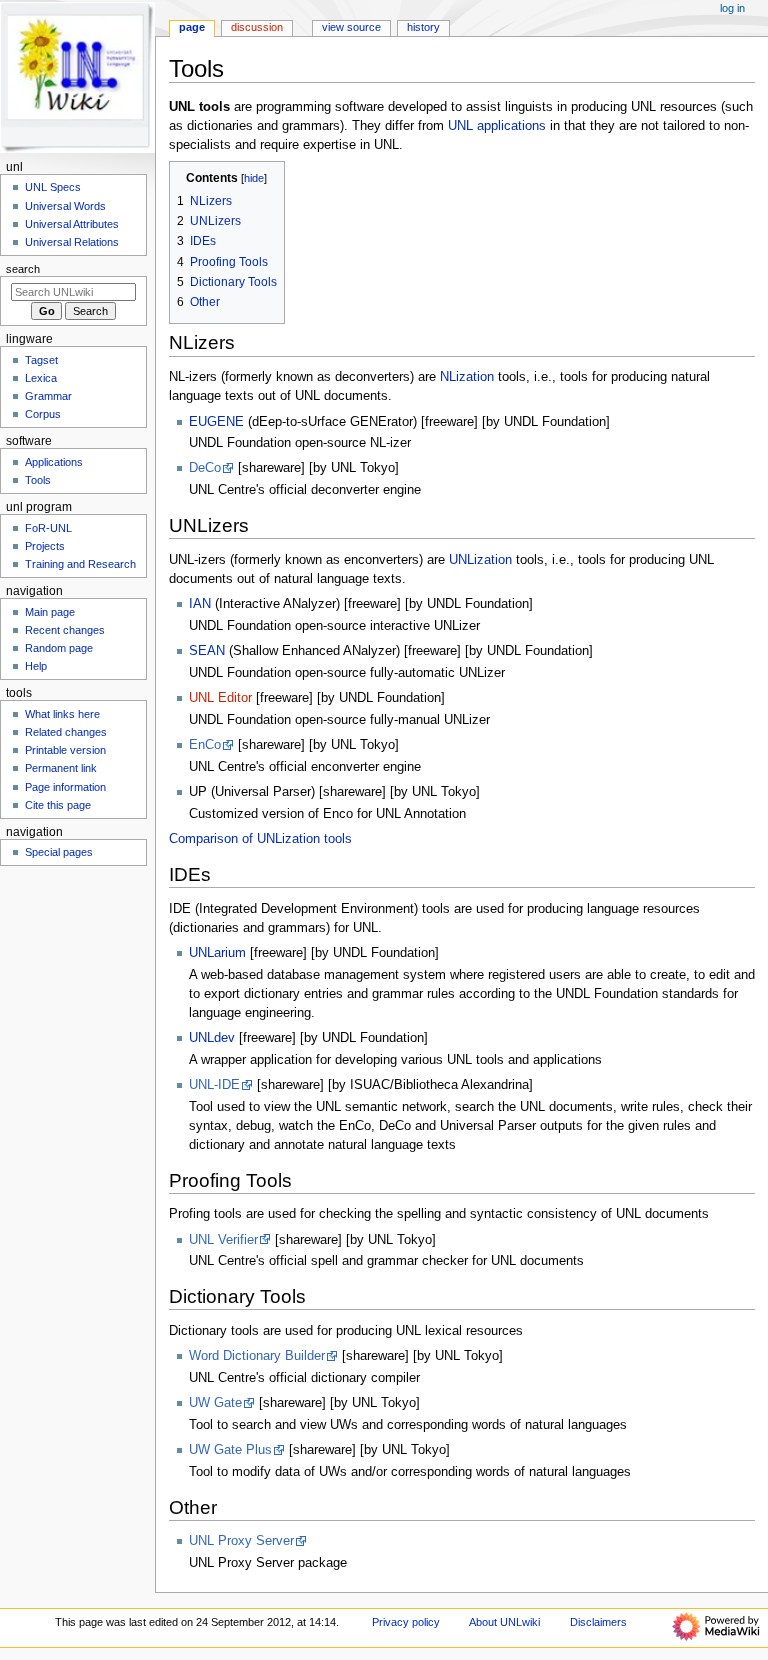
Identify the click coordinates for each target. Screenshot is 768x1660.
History (423, 27)
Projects (45, 546)
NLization (467, 377)
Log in (732, 8)
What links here (62, 714)
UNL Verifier (223, 1240)
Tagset (41, 360)
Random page (59, 648)
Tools (38, 480)
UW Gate (215, 1403)
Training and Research (80, 564)
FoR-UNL (48, 528)
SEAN (207, 651)
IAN (200, 604)
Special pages (59, 852)
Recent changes (65, 630)
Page (192, 27)
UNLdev (212, 1038)
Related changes (66, 732)
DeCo (205, 468)
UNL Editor (220, 698)
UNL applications (497, 126)
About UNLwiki (504, 1622)
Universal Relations (72, 242)
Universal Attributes (72, 224)
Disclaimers (598, 1622)
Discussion (257, 27)
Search (23, 269)
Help (36, 666)
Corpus (43, 414)
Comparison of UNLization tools (260, 839)
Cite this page (58, 805)
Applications (54, 462)
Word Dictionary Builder (257, 1356)
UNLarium (217, 953)
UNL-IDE (214, 1085)
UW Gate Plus (230, 1450)
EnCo (205, 745)
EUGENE (216, 422)
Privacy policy (406, 1622)
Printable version (65, 750)
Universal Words (65, 206)
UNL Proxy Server (241, 1541)
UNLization (480, 560)
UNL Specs (53, 187)
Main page (50, 612)
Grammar (48, 396)
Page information (65, 787)
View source (351, 27)
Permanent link (61, 768)
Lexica (41, 378)
